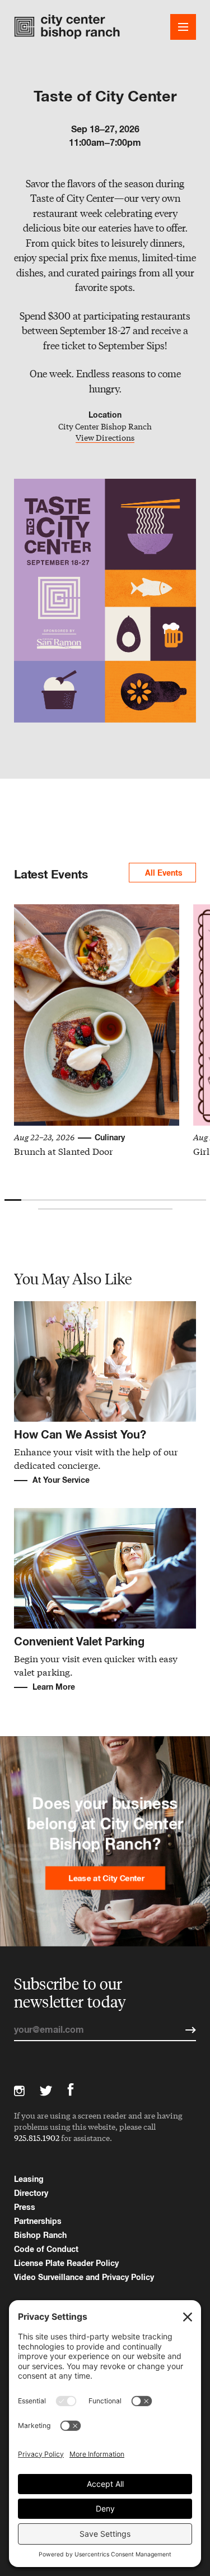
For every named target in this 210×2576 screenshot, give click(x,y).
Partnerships (38, 2221)
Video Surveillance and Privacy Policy (84, 2277)
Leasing (29, 2179)
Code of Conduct (46, 2249)
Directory (31, 2193)
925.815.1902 (37, 2138)
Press (25, 2207)
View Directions (105, 438)
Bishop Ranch (40, 2235)
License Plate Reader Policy (66, 2263)
